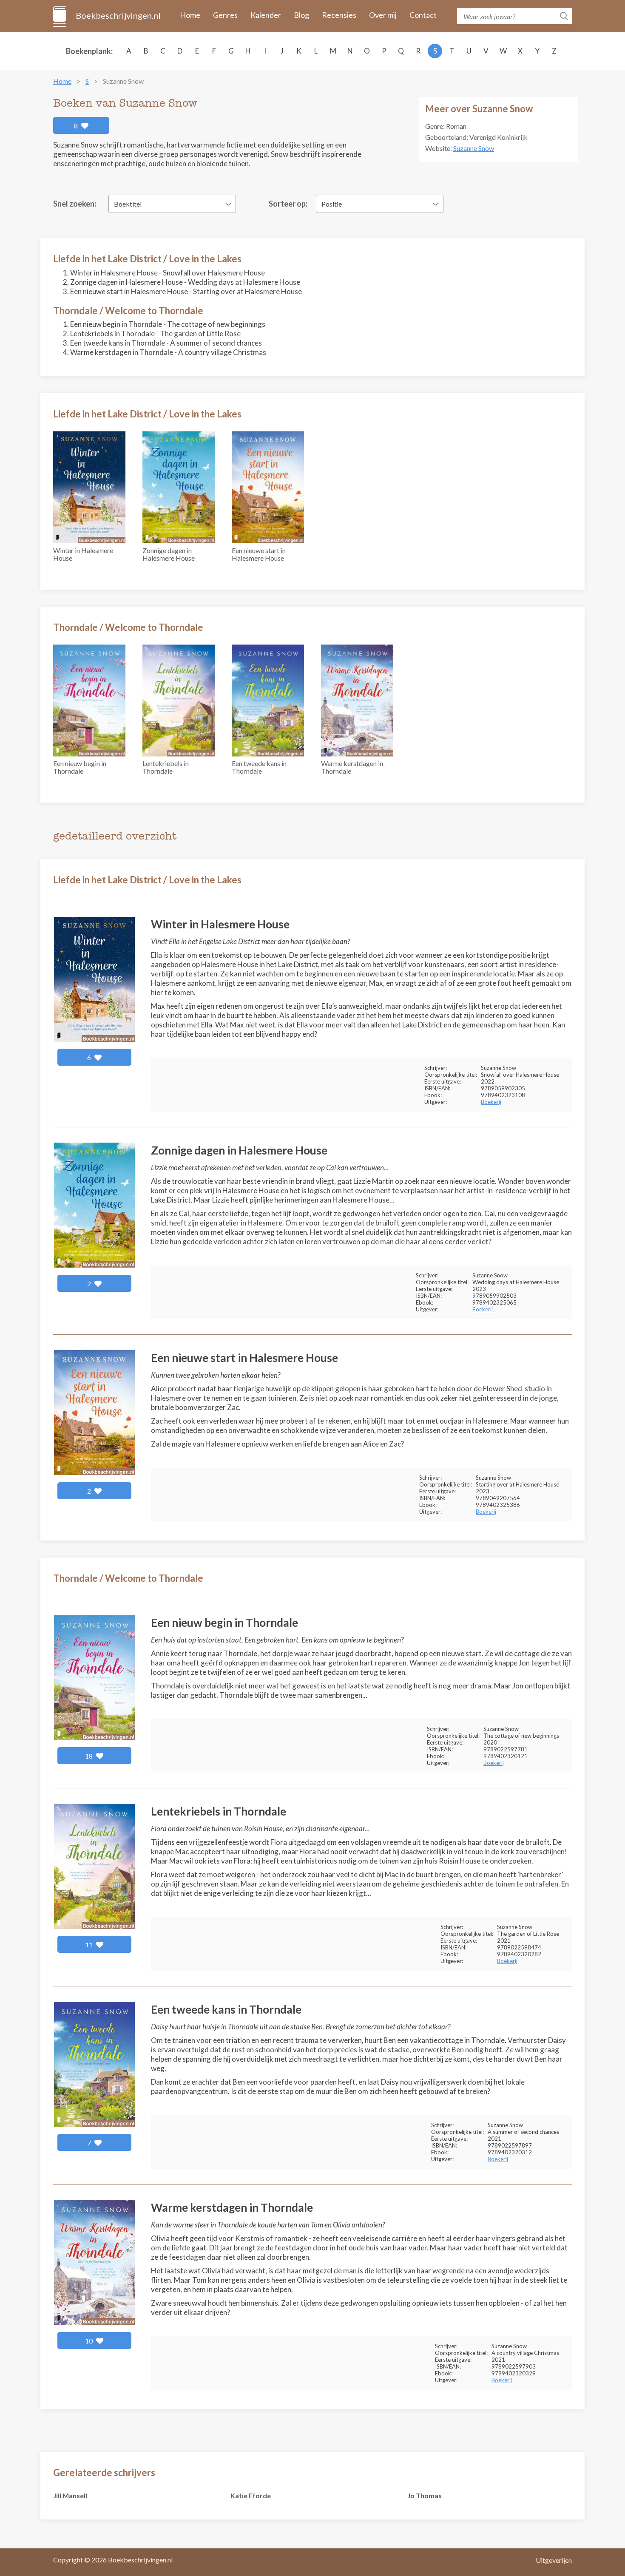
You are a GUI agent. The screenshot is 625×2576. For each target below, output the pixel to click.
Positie (332, 204)
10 (89, 2341)
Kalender (266, 15)
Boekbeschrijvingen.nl (118, 15)
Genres (225, 15)
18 (89, 1756)
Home (190, 15)
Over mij (383, 15)
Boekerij (491, 1102)
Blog (301, 15)
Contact (423, 15)
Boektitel (128, 204)
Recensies (339, 15)
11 (89, 1945)
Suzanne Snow (474, 148)
